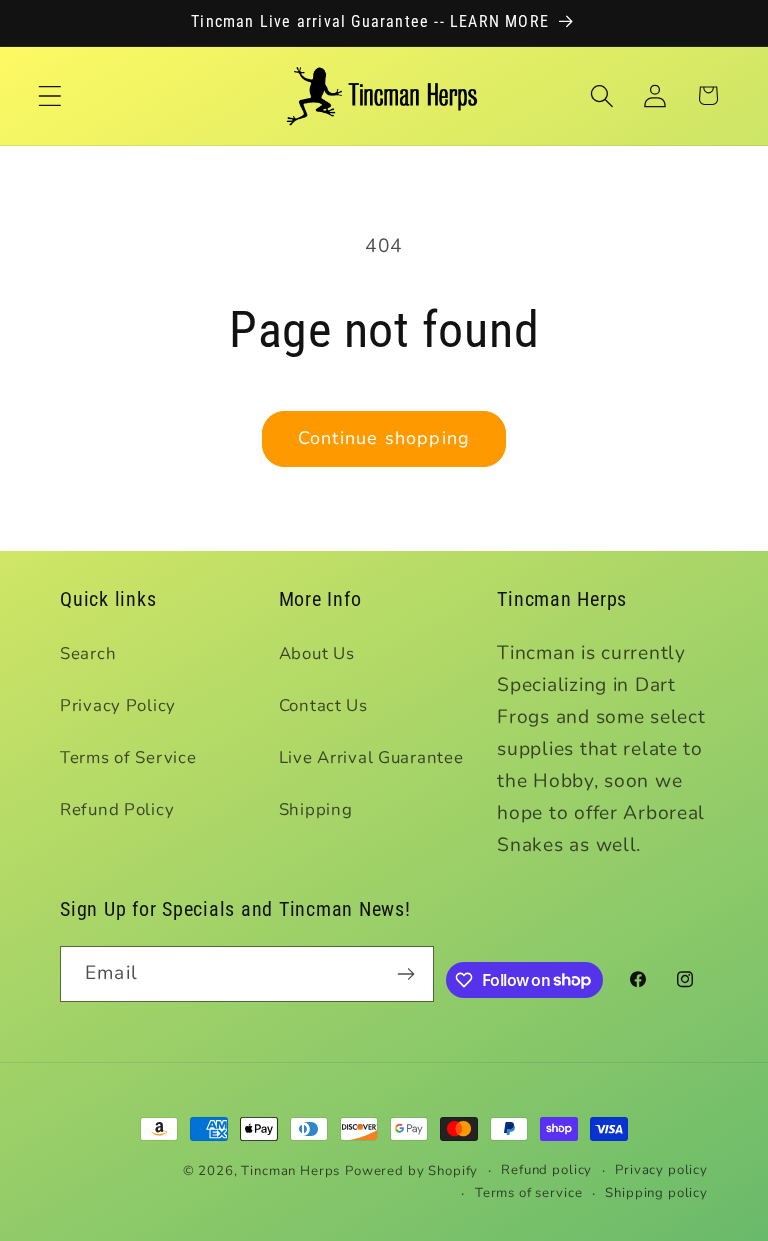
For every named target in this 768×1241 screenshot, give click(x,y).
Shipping (316, 809)
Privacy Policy (118, 705)
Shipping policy (656, 1193)
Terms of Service (128, 757)
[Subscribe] (406, 974)
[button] (50, 95)
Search (88, 653)
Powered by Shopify (411, 1171)
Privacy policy (661, 1170)
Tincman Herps (290, 1171)
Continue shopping (384, 438)
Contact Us (323, 705)
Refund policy (546, 1170)
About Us (317, 653)
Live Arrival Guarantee (371, 757)
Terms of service (528, 1193)
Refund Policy (117, 809)
